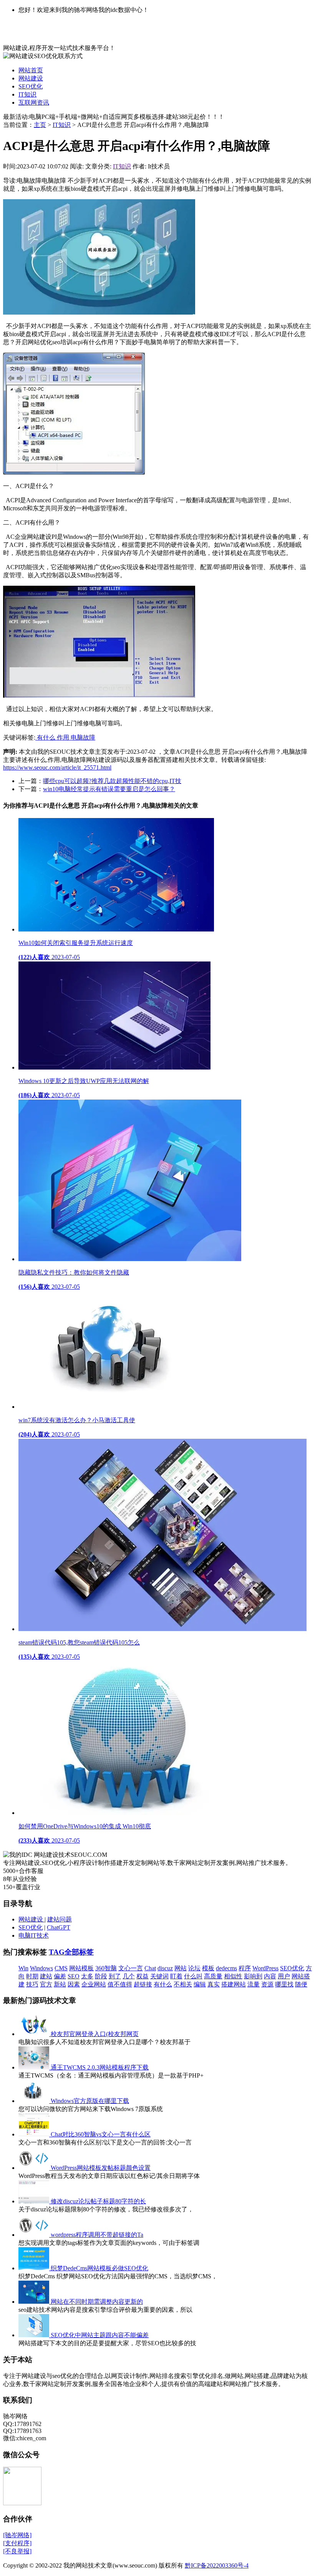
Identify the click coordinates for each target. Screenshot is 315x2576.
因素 (74, 1984)
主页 (40, 125)
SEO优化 (31, 86)
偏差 (60, 1976)
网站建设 (31, 78)
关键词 (159, 1976)
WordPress (265, 1968)
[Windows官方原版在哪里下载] (35, 2101)
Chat (150, 1968)
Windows (41, 1968)
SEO (74, 1976)
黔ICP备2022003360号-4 (217, 2565)
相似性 (233, 1976)
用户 (284, 1976)
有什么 (46, 737)
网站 (181, 1968)
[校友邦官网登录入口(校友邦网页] (35, 2034)
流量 (254, 1984)
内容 (270, 1976)
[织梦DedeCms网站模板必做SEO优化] (35, 2268)
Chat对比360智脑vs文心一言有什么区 (101, 2134)
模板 (208, 1968)
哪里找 (284, 1984)
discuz (165, 1968)
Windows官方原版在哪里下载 (90, 2101)
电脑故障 (83, 737)
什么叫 (193, 1976)
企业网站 (94, 1984)
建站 (46, 1976)
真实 (214, 1984)
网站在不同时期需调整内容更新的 (97, 2302)
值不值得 (120, 1984)
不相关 (183, 1984)
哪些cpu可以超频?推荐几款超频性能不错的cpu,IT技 (112, 781)
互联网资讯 (34, 102)
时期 (32, 1976)
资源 (267, 1984)
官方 (46, 1984)
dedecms (226, 1968)
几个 (129, 1976)
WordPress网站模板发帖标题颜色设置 (101, 2168)
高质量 (213, 1976)
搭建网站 (234, 1984)
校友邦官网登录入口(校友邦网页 (95, 2034)
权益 (143, 1976)
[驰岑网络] (17, 2535)
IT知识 (27, 94)
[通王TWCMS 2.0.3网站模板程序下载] (35, 2067)
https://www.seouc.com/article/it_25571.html (57, 767)
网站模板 (81, 1968)
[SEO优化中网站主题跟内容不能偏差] (35, 2335)
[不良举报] (17, 2551)
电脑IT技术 (34, 1935)
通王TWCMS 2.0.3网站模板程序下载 (100, 2067)
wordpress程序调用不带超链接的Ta (97, 2235)
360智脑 (106, 1968)
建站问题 (60, 1919)
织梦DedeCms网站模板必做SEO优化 (99, 2268)
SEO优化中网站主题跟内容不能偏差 (100, 2335)
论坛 (194, 1968)
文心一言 (131, 1968)
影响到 (253, 1976)
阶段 (101, 1976)
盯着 (176, 1976)
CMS (61, 1968)
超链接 (143, 1984)
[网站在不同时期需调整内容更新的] (35, 2302)
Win (23, 1968)
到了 (115, 1976)
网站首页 (31, 70)
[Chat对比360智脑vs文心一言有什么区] (35, 2134)
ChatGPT (59, 1927)
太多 (87, 1976)
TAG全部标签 (71, 1952)
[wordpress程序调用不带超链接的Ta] (35, 2235)
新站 (60, 1984)
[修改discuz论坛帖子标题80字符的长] (35, 2201)
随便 (301, 1984)
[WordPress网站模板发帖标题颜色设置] (35, 2168)
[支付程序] (17, 2543)
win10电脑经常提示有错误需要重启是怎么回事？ (109, 789)
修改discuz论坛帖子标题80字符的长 (98, 2201)
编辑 (200, 1984)
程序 (245, 1968)
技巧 (32, 1984)
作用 (64, 737)
